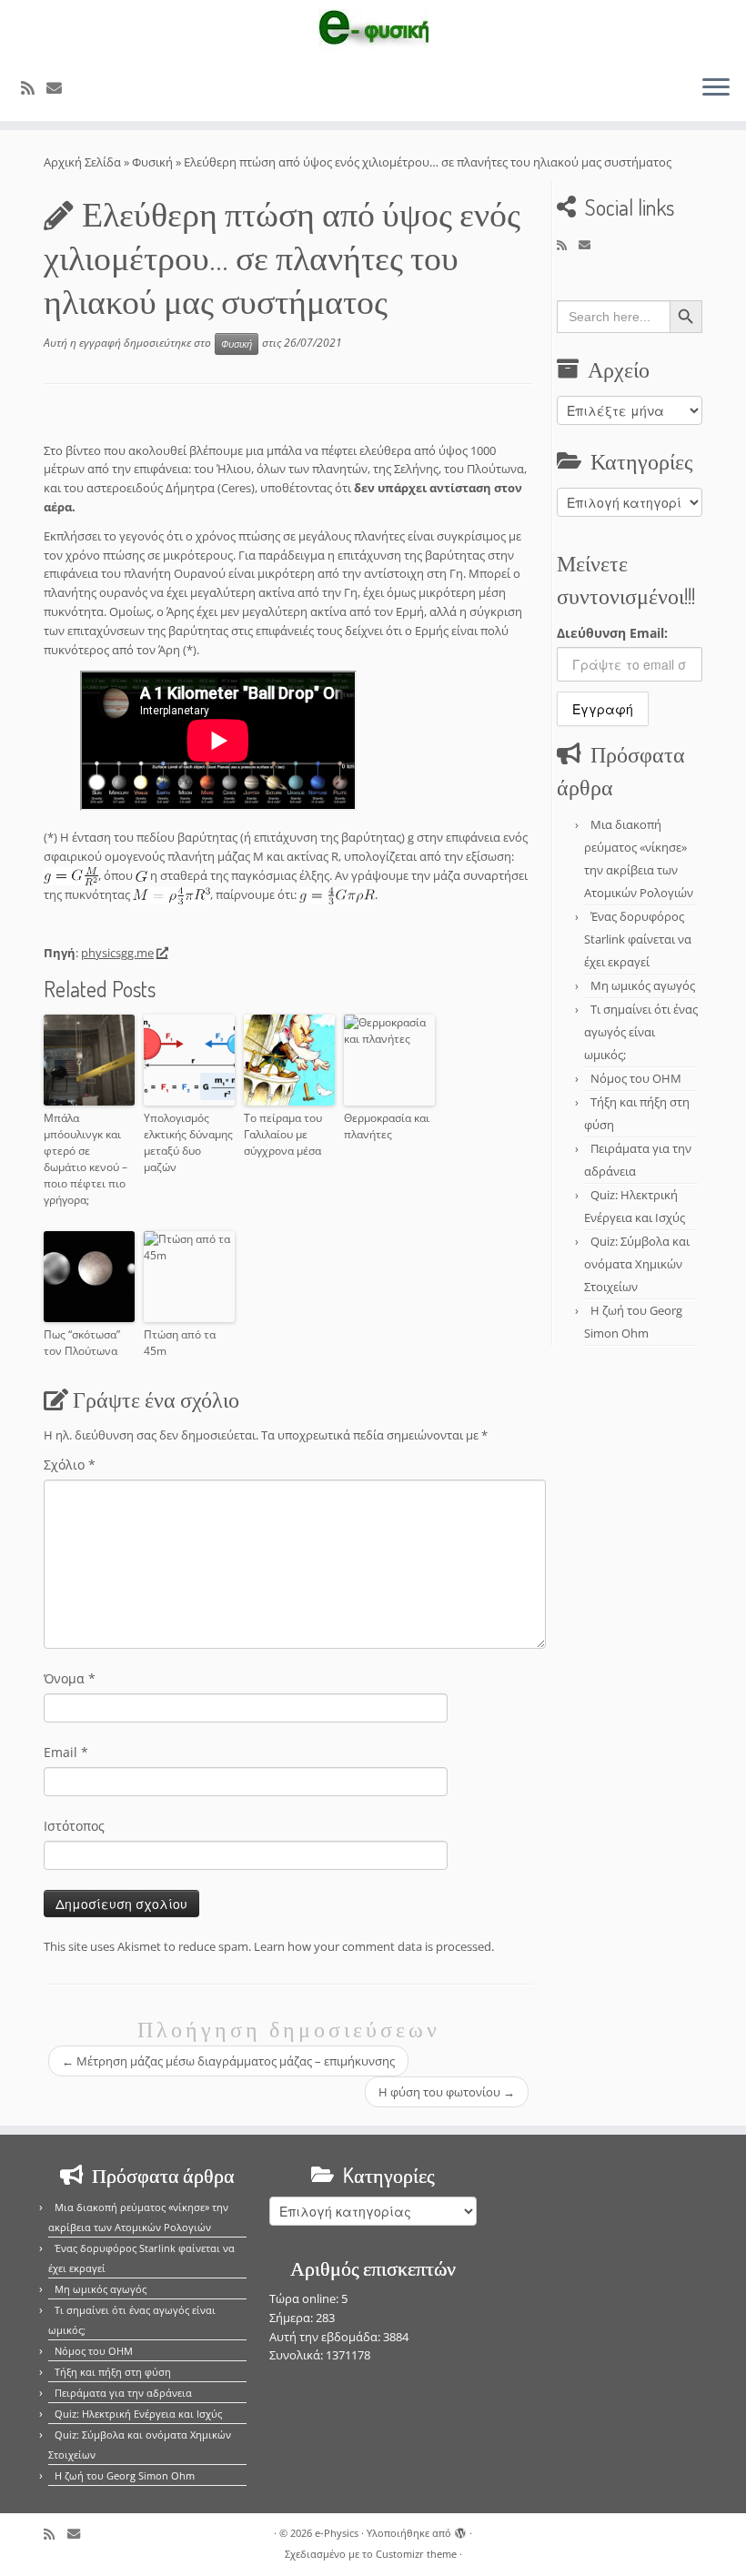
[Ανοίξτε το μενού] (716, 88)
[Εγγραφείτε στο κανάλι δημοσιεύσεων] (34, 88)
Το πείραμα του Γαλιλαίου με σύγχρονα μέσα (283, 1134)
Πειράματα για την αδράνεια (123, 2393)
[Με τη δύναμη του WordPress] (460, 2530)
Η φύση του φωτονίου (447, 2092)
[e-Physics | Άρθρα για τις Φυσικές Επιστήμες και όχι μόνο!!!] (373, 30)
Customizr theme (416, 2554)
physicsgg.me (117, 953)
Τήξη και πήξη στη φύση (113, 2372)
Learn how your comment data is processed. (374, 1946)
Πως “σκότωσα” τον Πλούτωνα (82, 1343)
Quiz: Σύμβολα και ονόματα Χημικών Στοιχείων (637, 1264)
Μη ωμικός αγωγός (643, 985)
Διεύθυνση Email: (612, 633)
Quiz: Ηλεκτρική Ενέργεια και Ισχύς (138, 2414)
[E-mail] (60, 88)
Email (66, 1752)
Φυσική (152, 162)
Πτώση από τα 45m (180, 1343)
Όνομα (70, 1678)
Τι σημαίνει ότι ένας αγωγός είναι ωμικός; (641, 1032)
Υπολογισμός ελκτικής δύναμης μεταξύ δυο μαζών (188, 1142)
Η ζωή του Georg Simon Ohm (125, 2475)
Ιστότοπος (74, 1826)
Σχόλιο (70, 1465)
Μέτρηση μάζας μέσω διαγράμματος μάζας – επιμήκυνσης (228, 2061)
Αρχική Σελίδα (84, 162)
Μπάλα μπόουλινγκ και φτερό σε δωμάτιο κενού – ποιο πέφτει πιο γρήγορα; (86, 1159)
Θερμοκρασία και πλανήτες (387, 1126)
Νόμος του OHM (636, 1078)
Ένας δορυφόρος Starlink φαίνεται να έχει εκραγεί (638, 939)
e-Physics (337, 2533)
